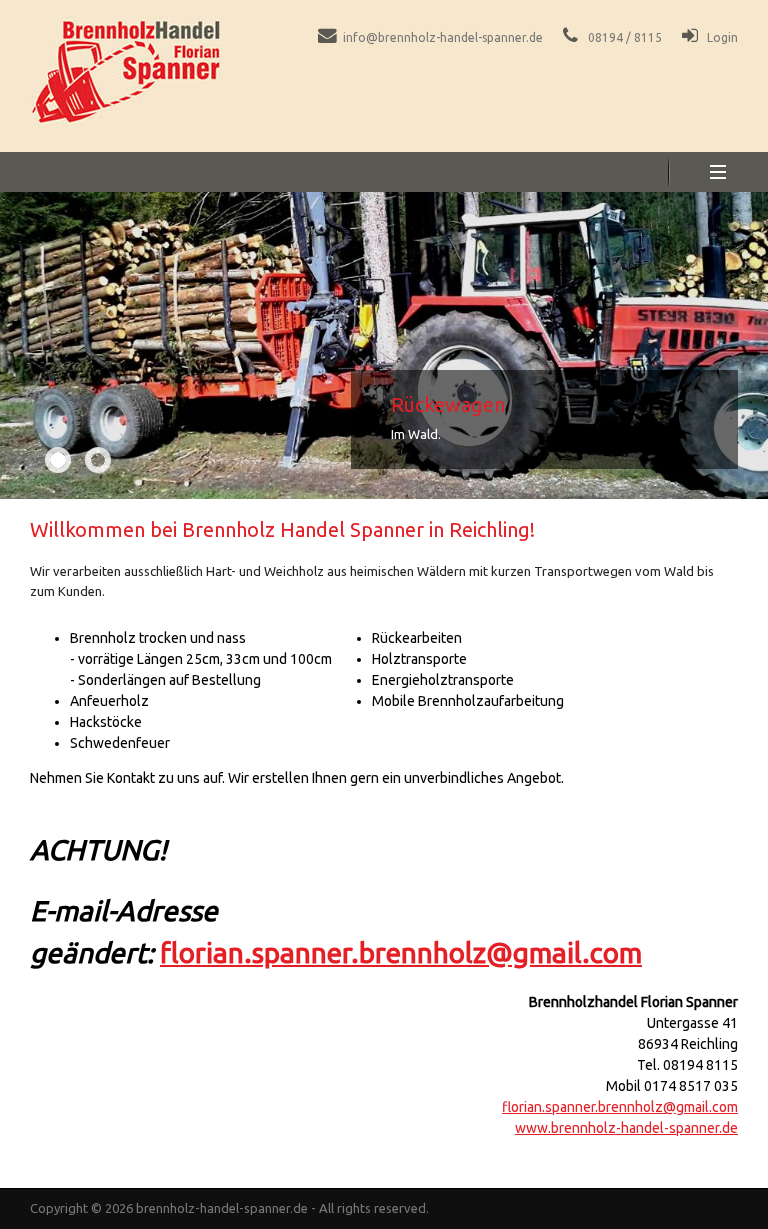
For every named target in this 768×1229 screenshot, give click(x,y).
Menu (718, 172)
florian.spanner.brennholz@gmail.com (401, 952)
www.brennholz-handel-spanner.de (626, 1128)
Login (722, 37)
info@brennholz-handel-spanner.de (443, 37)
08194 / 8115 (625, 37)
